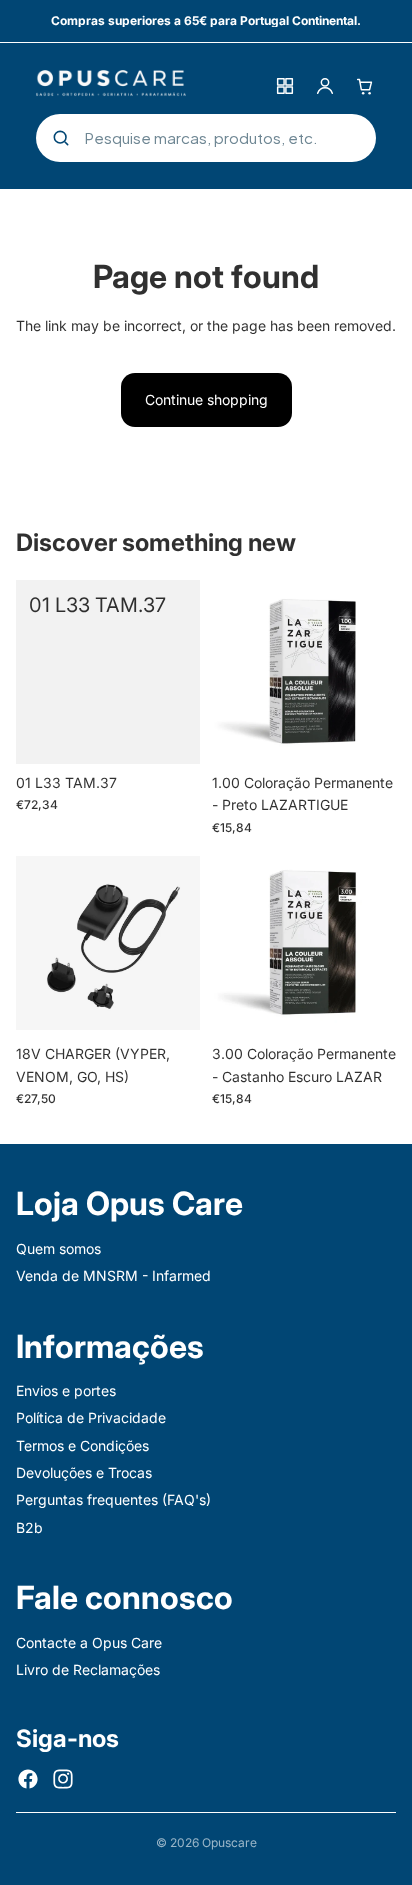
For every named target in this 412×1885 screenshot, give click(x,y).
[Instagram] (63, 1779)
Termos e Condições (82, 1445)
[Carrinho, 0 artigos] (365, 86)
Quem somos (58, 1248)
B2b (29, 1527)
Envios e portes (66, 1390)
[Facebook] (28, 1779)
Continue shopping (206, 399)
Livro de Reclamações (88, 1669)
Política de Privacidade (91, 1417)
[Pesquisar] (61, 138)
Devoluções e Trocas (84, 1472)
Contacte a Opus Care (89, 1642)
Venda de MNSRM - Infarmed (113, 1275)
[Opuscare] (149, 86)
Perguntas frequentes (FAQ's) (113, 1499)
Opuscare (229, 1842)
